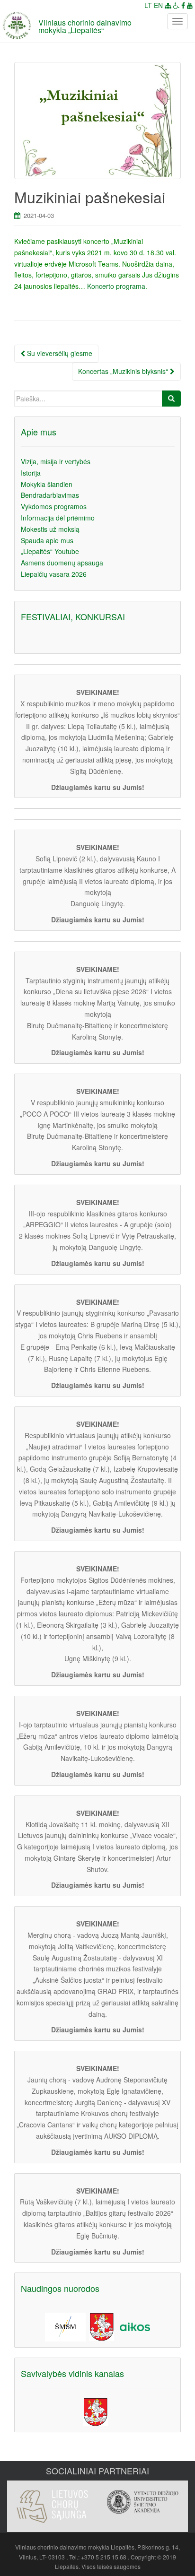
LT (148, 5)
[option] (52, 2502)
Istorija (31, 473)
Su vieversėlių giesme (59, 353)
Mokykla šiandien (47, 484)
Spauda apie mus (47, 540)
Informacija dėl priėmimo (58, 518)
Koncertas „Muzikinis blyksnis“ (124, 371)
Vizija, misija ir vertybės (56, 461)
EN (158, 5)
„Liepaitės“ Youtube (50, 551)
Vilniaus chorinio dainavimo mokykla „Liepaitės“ (85, 26)
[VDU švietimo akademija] (143, 2502)
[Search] (171, 399)
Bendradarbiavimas (50, 495)
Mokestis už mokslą (50, 529)
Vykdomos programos (54, 506)
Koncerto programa (116, 286)
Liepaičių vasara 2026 (54, 574)
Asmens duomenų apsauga (62, 563)
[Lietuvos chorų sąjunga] (52, 2507)
